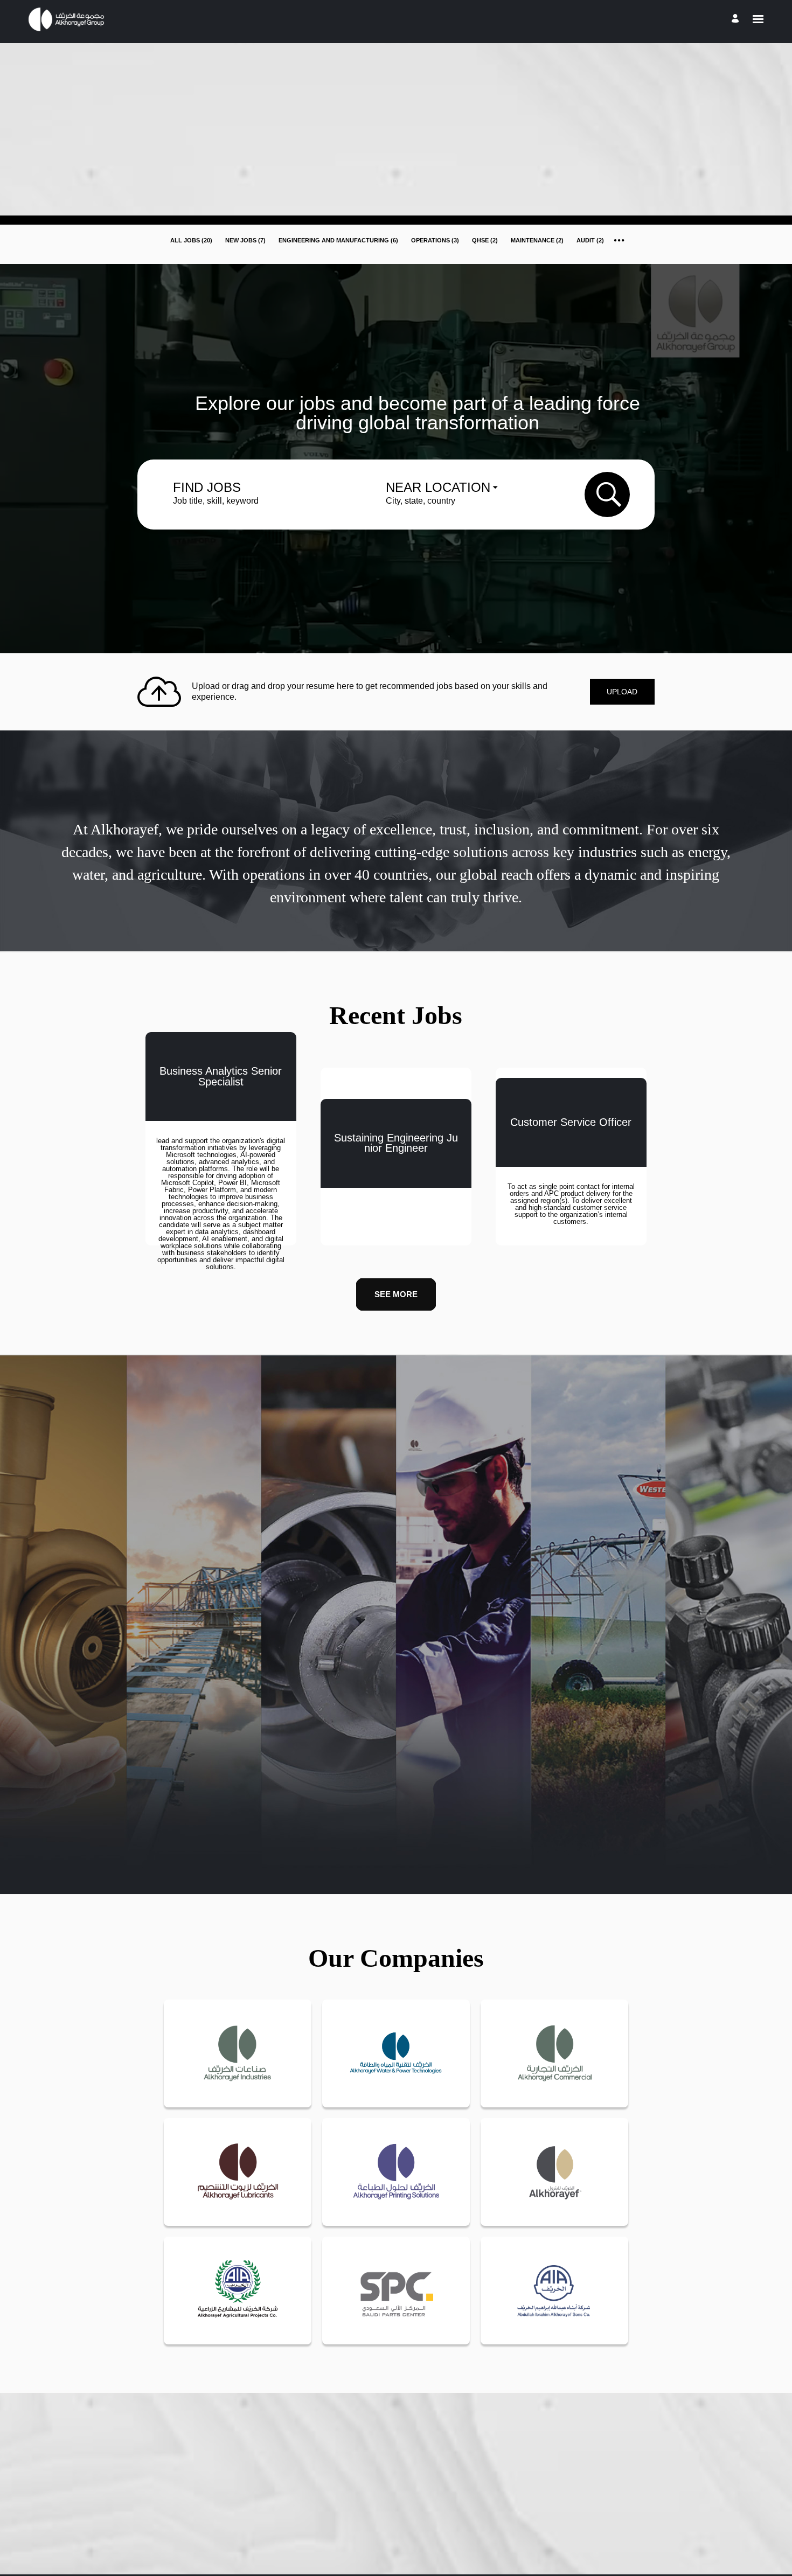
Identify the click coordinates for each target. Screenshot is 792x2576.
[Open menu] (758, 19)
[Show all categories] (619, 240)
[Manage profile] (737, 19)
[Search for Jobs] (609, 495)
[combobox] (265, 501)
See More (396, 1294)
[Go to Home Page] (68, 19)
